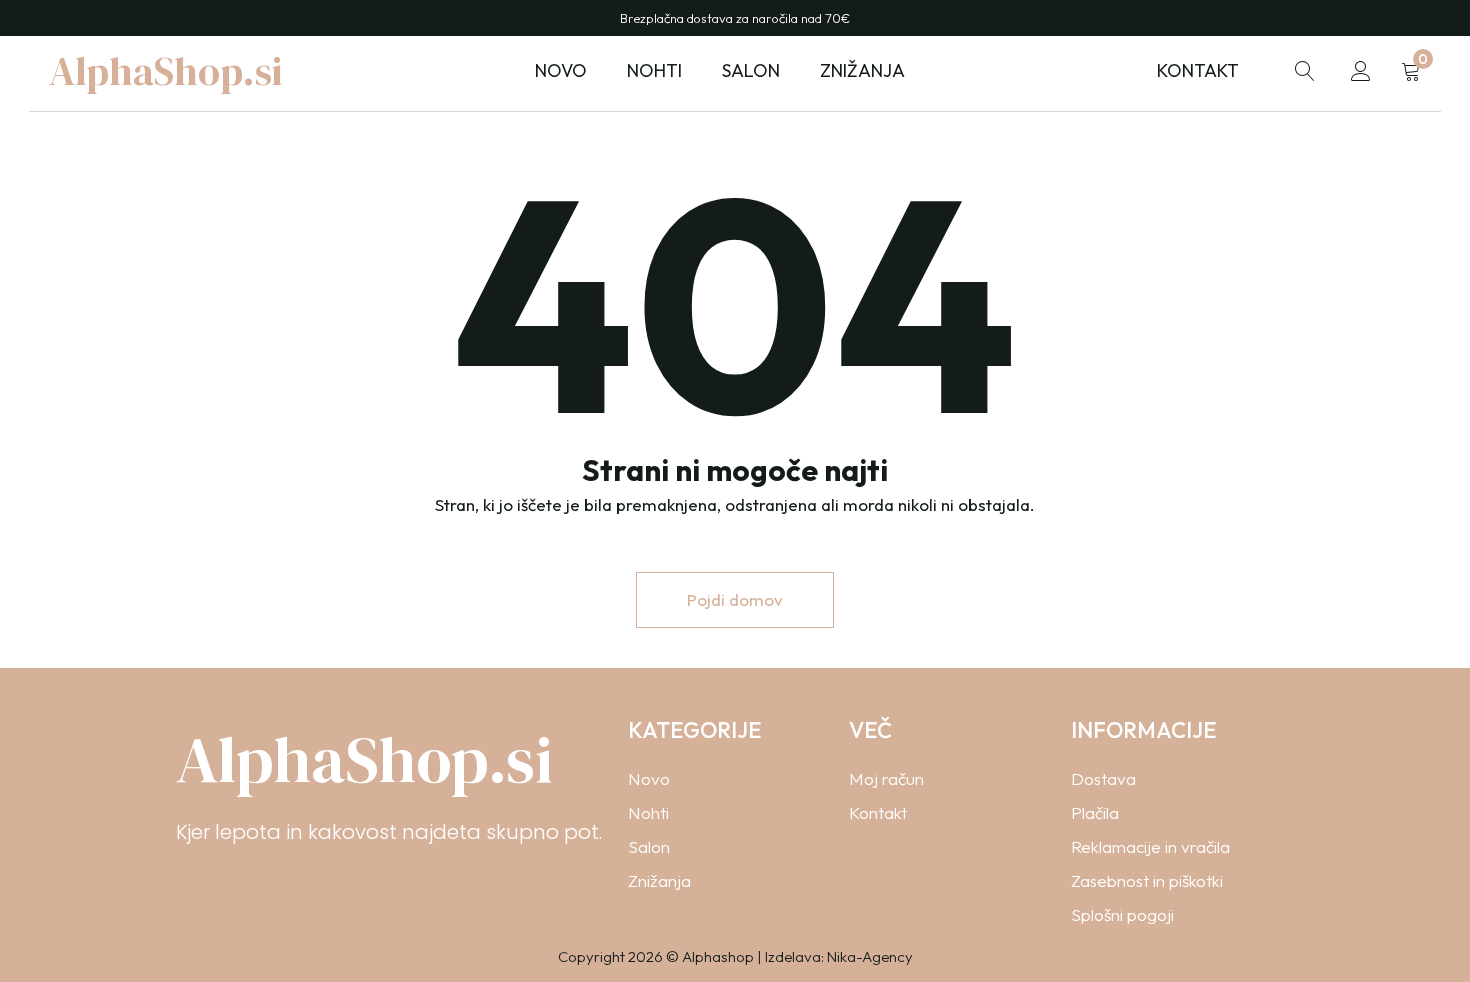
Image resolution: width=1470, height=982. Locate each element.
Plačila (1095, 812)
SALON (751, 70)
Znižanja (862, 70)
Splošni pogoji (1122, 914)
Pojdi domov (735, 599)
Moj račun (886, 778)
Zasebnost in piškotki (1147, 880)
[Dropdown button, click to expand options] (1305, 71)
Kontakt (1198, 70)
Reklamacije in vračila (1150, 846)
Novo (561, 70)
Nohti (648, 812)
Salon (649, 846)
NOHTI (654, 70)
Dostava (1103, 778)
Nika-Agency (870, 956)
